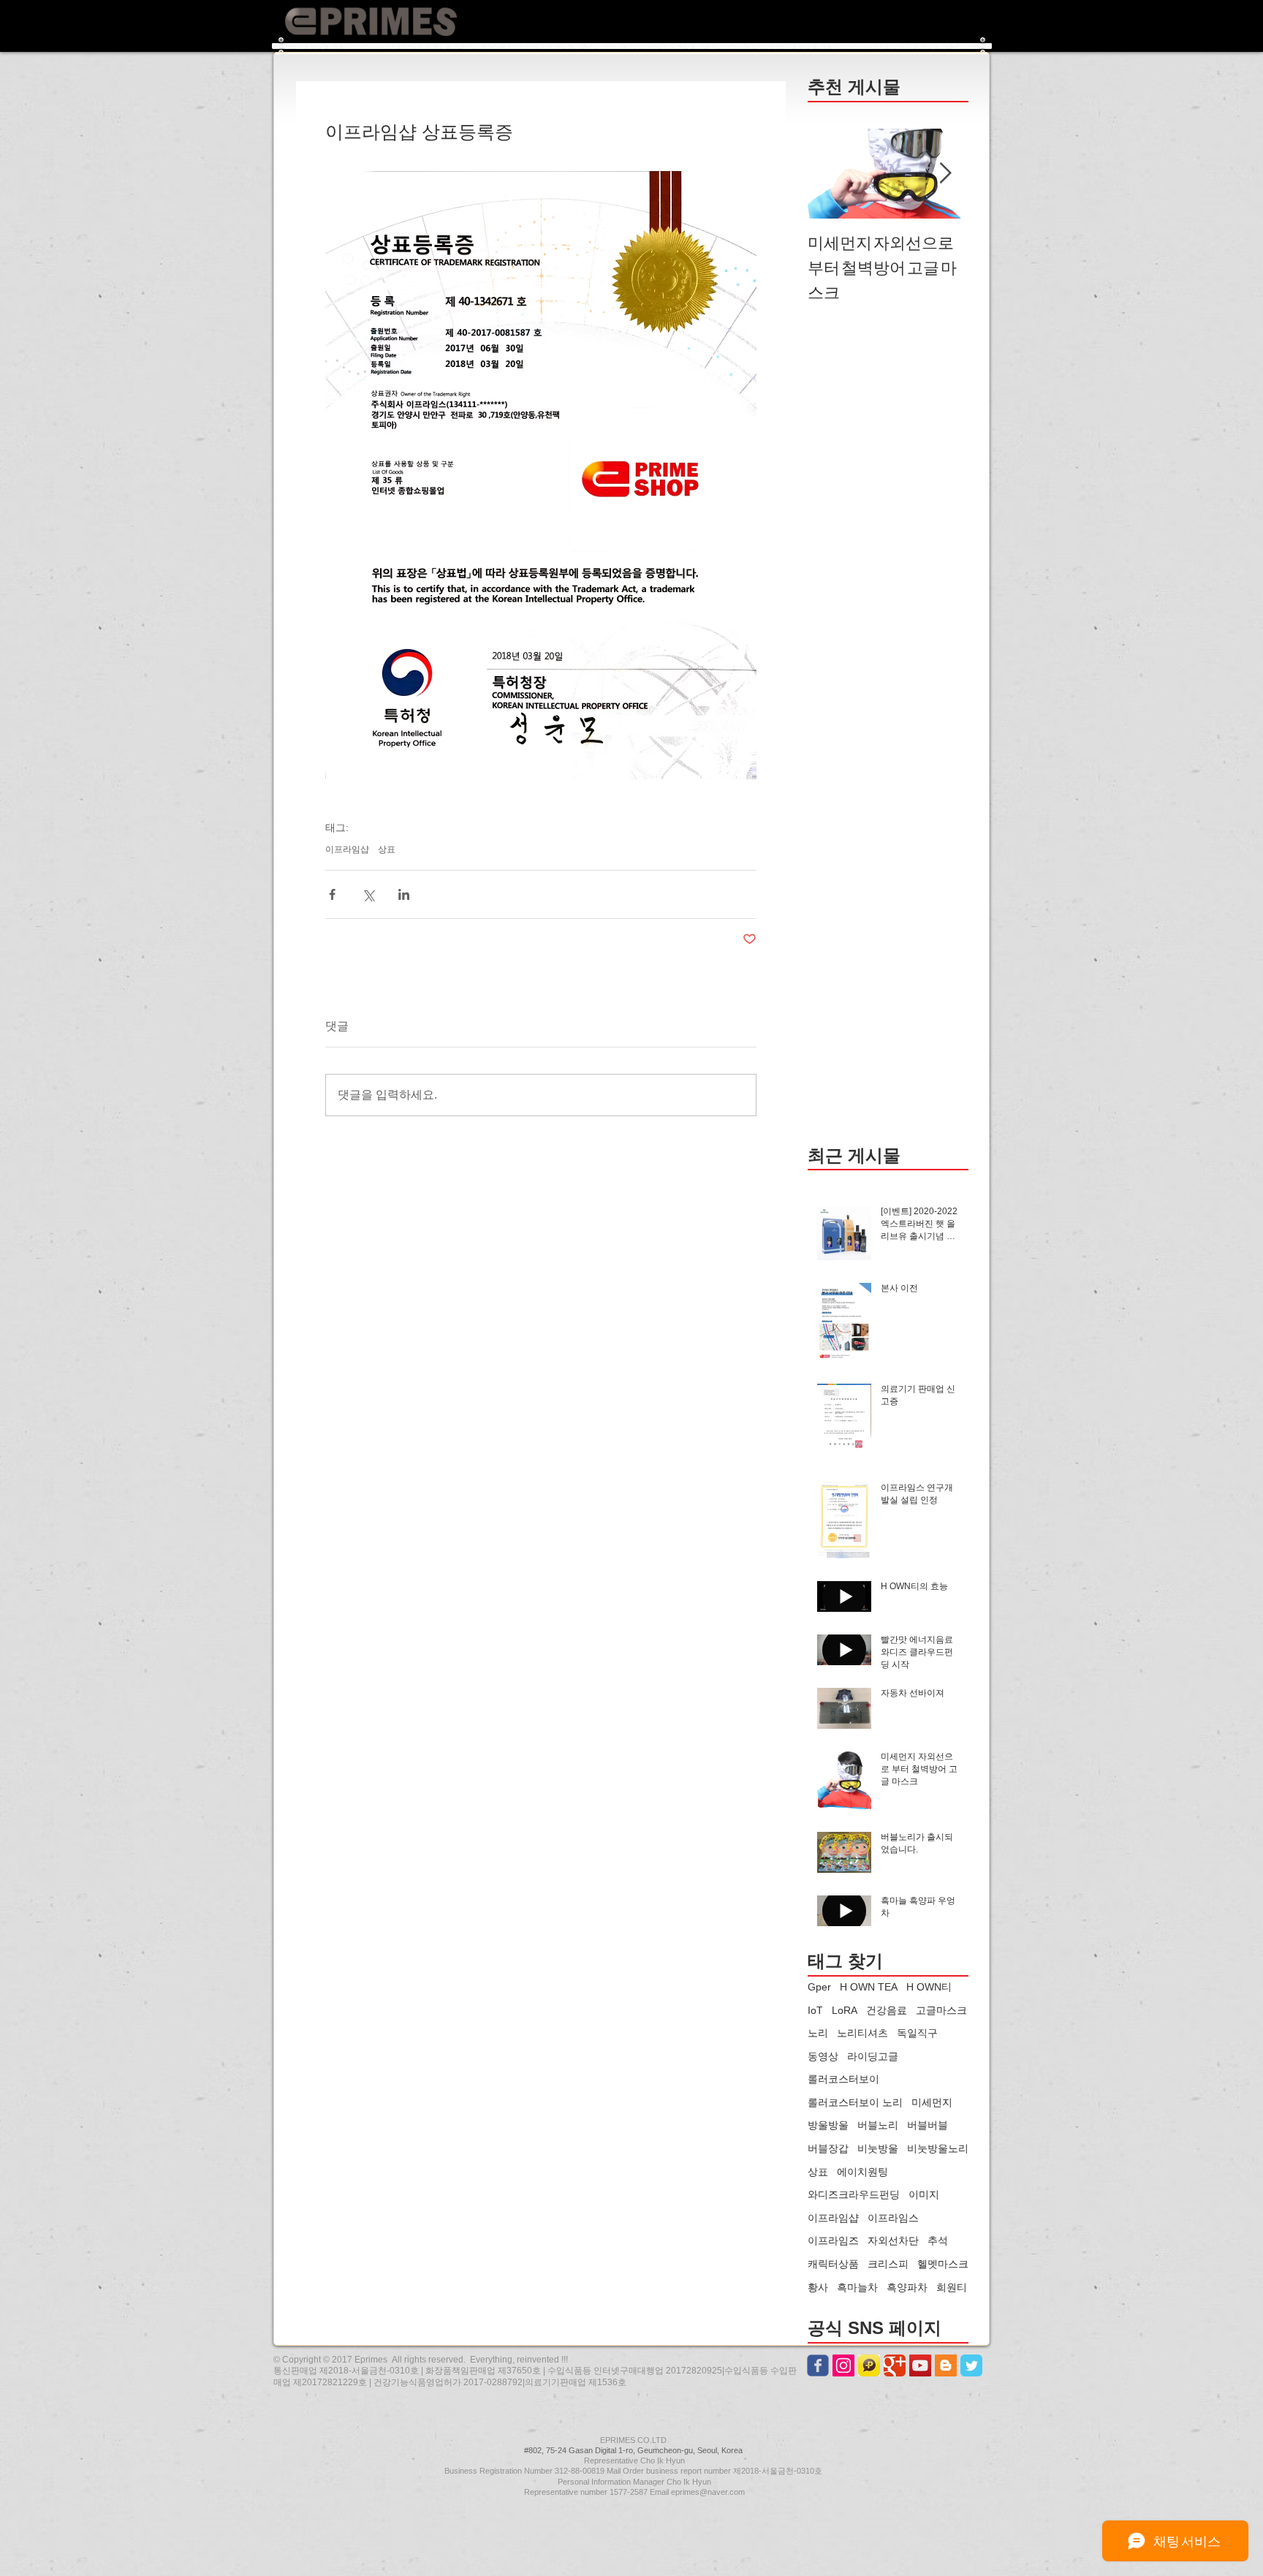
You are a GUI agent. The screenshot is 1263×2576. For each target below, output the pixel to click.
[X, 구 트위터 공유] (368, 894)
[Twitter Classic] (971, 2365)
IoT (815, 2010)
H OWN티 (929, 1987)
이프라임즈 (833, 2240)
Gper (819, 1987)
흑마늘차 (857, 2287)
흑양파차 (907, 2287)
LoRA (845, 2010)
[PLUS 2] (869, 2365)
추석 (938, 2240)
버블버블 (928, 2125)
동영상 (823, 2056)
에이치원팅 (862, 2172)
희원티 (952, 2287)
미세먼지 (932, 2102)
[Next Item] (945, 174)
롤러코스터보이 (843, 2079)
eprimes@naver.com (708, 2492)
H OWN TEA (869, 1987)
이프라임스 (893, 2218)
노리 (818, 2033)
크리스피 (888, 2264)
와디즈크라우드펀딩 (854, 2194)
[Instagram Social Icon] (843, 2365)
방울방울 (828, 2125)
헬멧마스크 (943, 2264)
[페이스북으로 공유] (332, 894)
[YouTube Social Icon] (920, 2365)
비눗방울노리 (938, 2148)
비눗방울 (878, 2148)
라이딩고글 (873, 2056)
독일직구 (917, 2033)
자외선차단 (893, 2240)
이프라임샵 (347, 849)
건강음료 (887, 2010)
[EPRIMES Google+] (895, 2365)
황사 (818, 2287)
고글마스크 (941, 2010)
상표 (387, 849)
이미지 (924, 2194)
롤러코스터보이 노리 (855, 2102)
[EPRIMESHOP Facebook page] (818, 2365)
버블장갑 (828, 2148)
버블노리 (878, 2125)
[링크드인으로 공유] (404, 894)
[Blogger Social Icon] (946, 2365)
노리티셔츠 (862, 2033)
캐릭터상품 (833, 2264)
